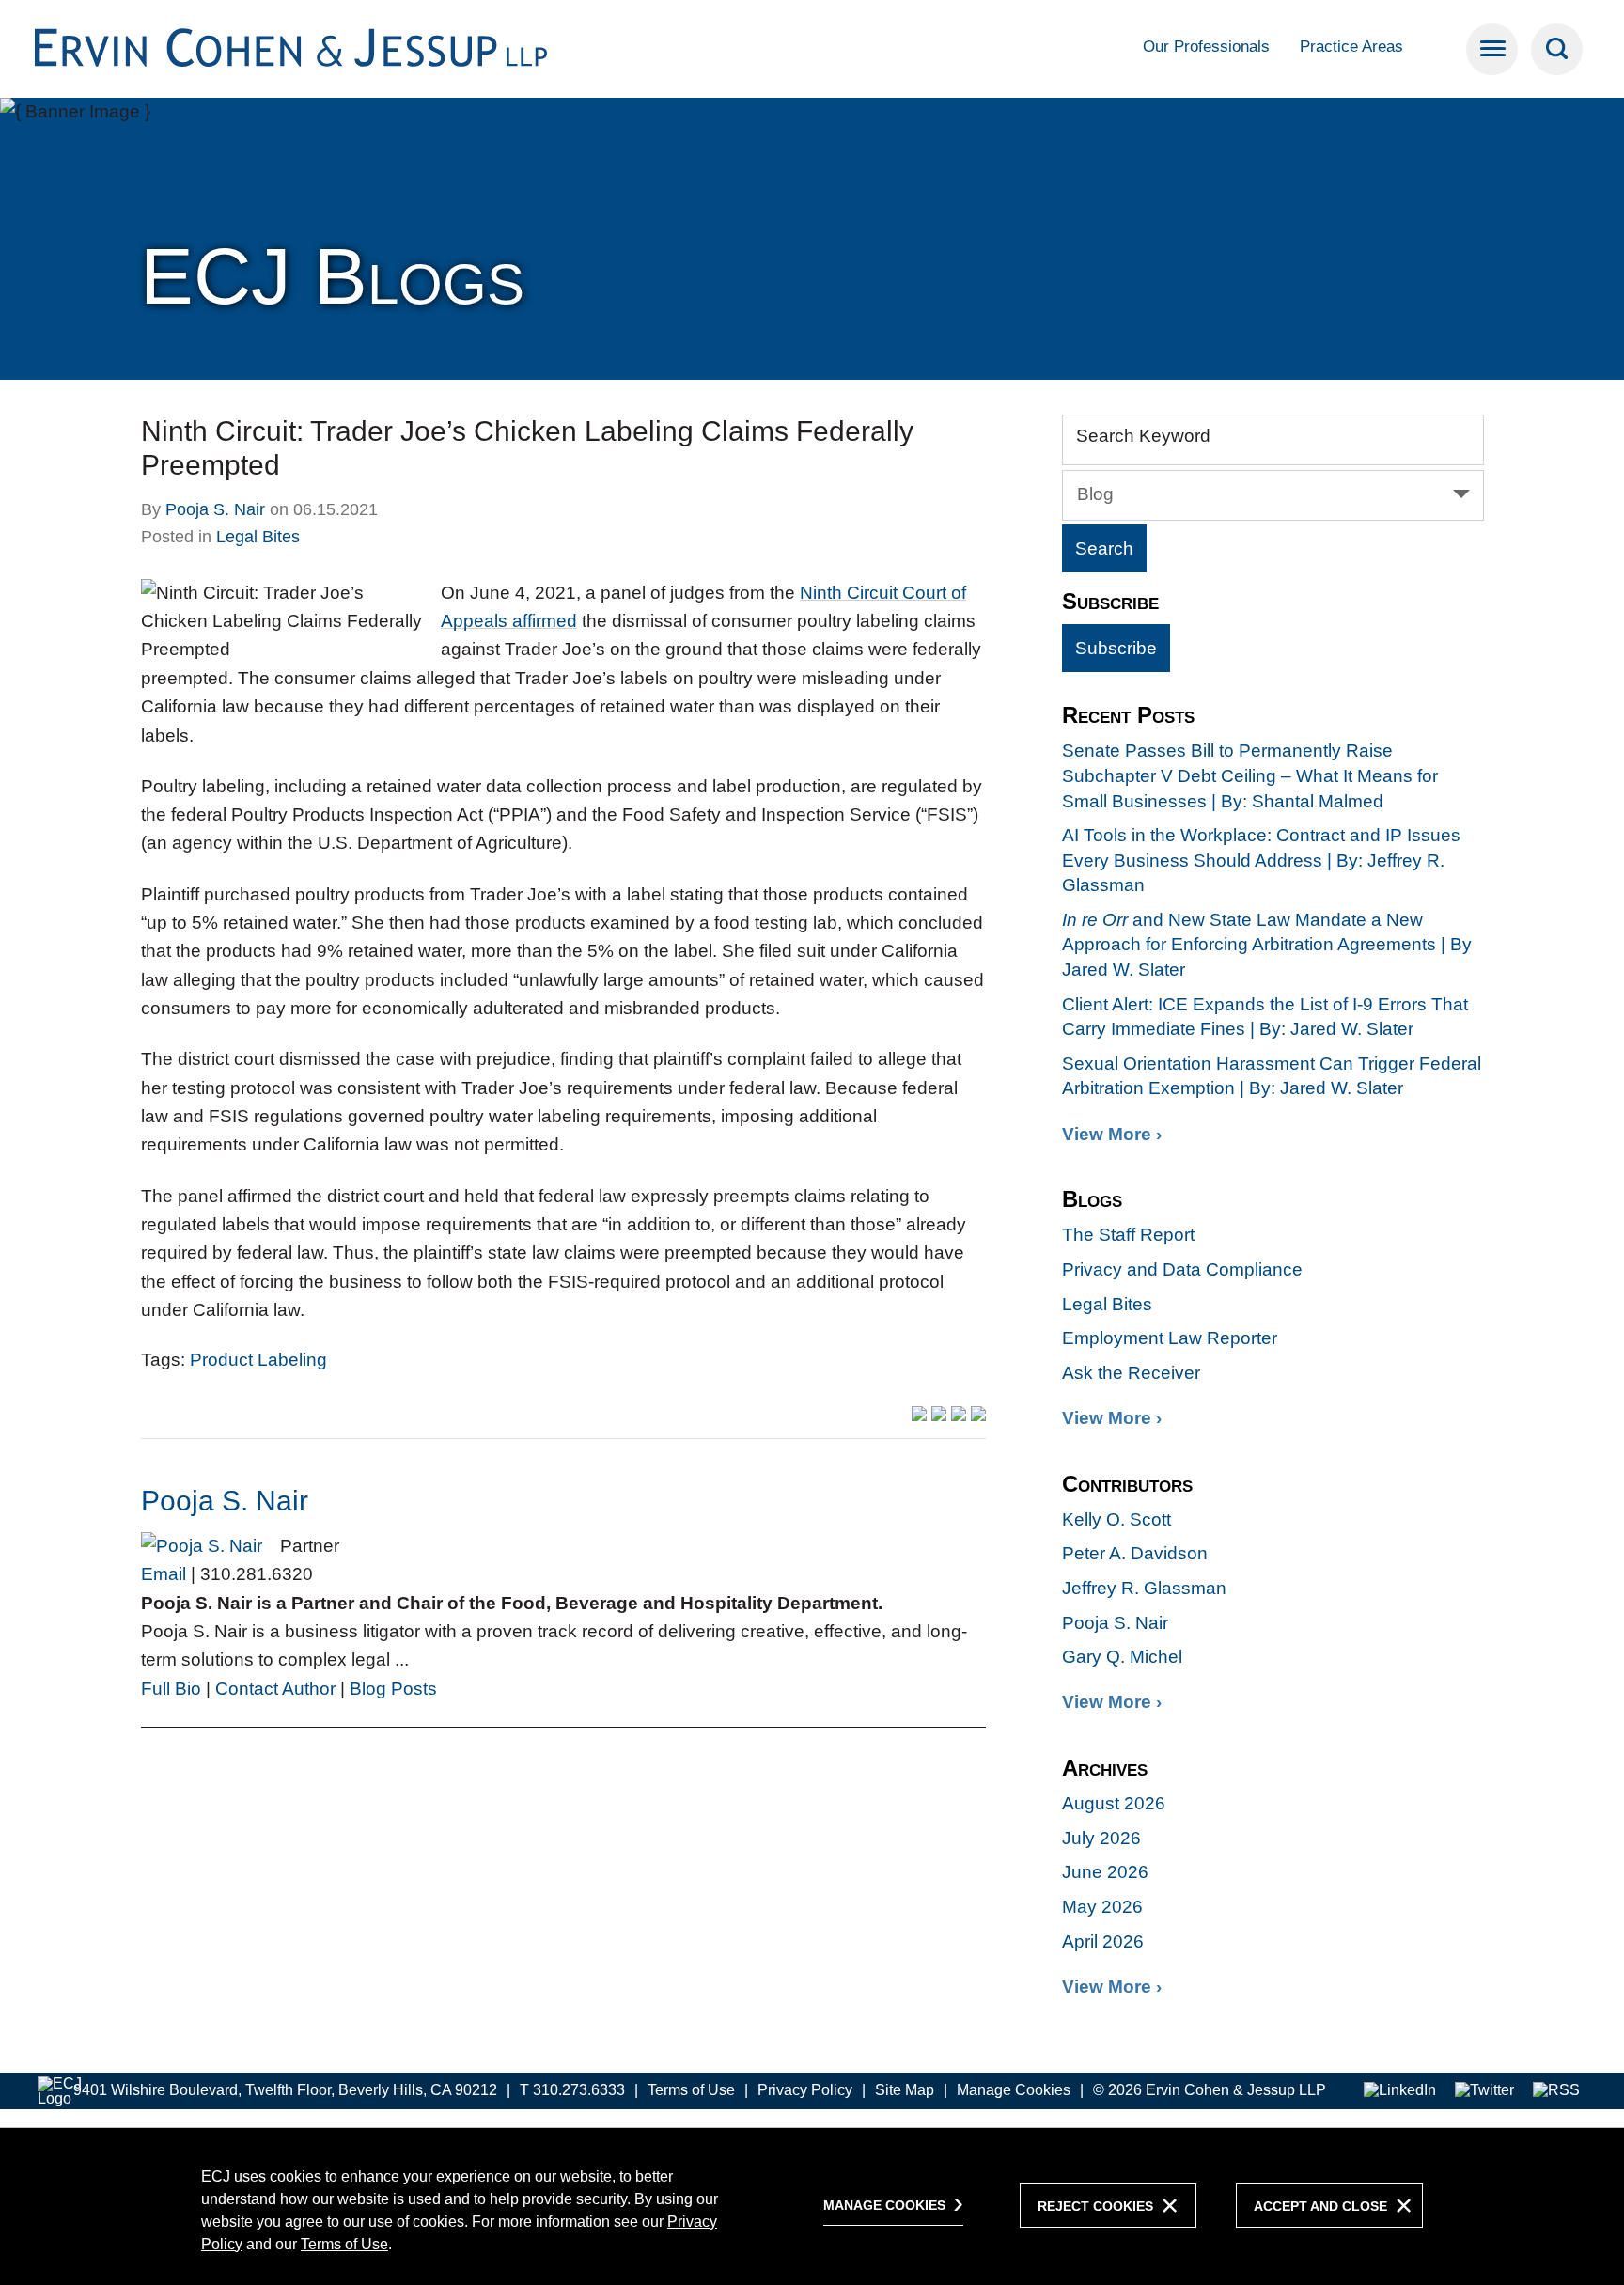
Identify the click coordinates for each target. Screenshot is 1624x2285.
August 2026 (1114, 1803)
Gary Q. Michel (1122, 1657)
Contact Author (275, 1689)
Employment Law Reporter (1170, 1338)
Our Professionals (1206, 47)
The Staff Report (1128, 1235)
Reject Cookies (1095, 2206)
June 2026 (1105, 1872)
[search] (1557, 49)
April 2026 (1103, 1941)
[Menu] (1492, 49)
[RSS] (1556, 2091)
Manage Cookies (1014, 2090)
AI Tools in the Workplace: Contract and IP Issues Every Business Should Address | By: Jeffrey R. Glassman (1261, 860)
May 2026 (1102, 1907)
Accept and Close (1320, 2206)
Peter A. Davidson (1135, 1553)
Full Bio (171, 1689)
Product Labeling (258, 1360)
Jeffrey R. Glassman (1144, 1588)
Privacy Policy (805, 2090)
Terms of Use (691, 2090)
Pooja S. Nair (215, 509)
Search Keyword (1143, 436)
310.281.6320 (257, 1574)
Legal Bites (258, 537)
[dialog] (812, 2206)
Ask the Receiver (1131, 1373)
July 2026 (1101, 1838)
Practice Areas (1351, 47)
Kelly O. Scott (1116, 1519)
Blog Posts (393, 1689)
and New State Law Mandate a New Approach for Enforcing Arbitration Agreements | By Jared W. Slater (1267, 945)
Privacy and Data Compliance (1182, 1269)
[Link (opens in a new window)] (1400, 2091)
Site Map (905, 2090)
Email (164, 1574)
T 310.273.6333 (572, 2090)
